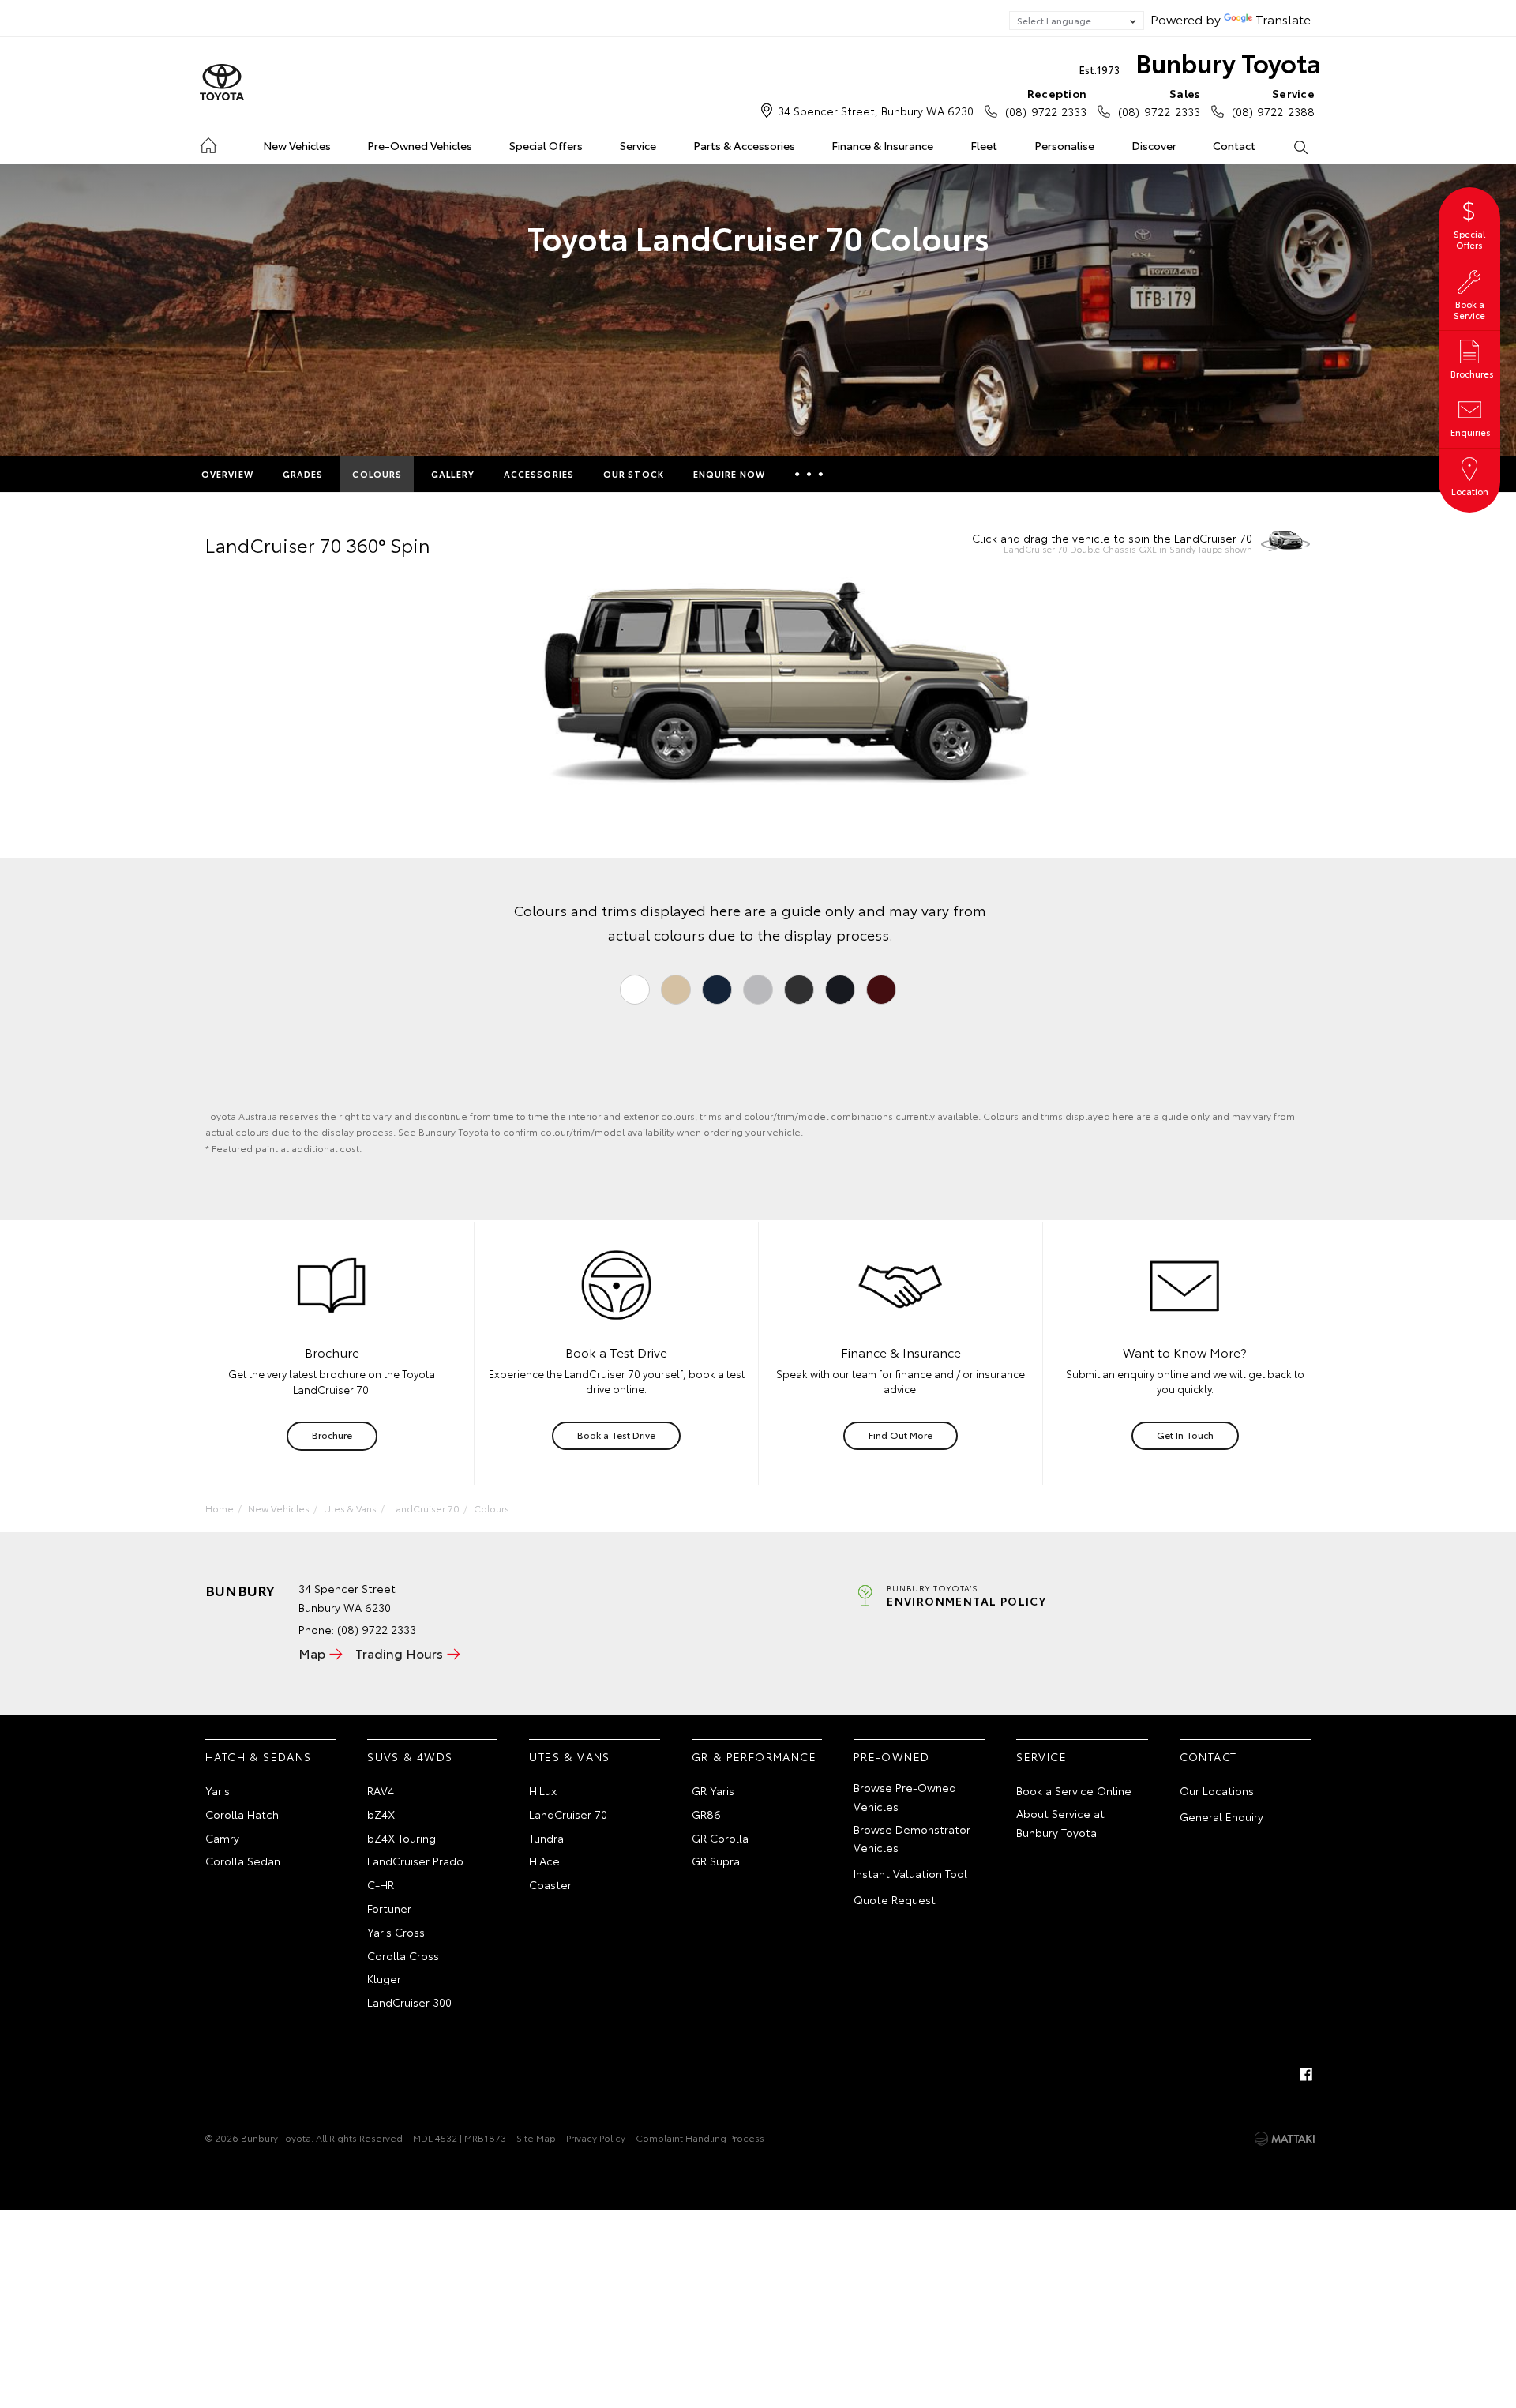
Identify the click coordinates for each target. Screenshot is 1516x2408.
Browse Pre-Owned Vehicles (905, 1797)
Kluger (384, 1978)
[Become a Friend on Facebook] (1306, 2074)
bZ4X (381, 1814)
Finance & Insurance (882, 145)
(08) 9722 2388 (1273, 102)
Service (638, 145)
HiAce (544, 1861)
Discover (1154, 145)
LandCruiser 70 (425, 1508)
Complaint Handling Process (700, 2138)
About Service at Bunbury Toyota (1060, 1823)
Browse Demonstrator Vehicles (912, 1839)
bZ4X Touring (402, 1838)
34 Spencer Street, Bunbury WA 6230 (876, 111)
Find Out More (901, 1435)
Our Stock (634, 474)
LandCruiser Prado (415, 1861)
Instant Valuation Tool (910, 1873)
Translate (1283, 19)
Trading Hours (399, 1653)
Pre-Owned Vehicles (420, 145)
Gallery (453, 474)
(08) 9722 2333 (1046, 102)
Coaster (550, 1884)
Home (208, 143)
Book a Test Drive (616, 1435)
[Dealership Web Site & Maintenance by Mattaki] (1285, 2139)
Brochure (332, 1435)
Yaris (218, 1790)
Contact (1234, 145)
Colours (377, 474)
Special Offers (546, 145)
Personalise (1064, 145)
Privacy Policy (596, 2138)
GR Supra (716, 1861)
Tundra (546, 1838)
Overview (227, 474)
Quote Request (895, 1899)
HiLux (543, 1790)
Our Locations (1217, 1790)
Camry (222, 1838)
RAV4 (381, 1790)
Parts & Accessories (744, 145)
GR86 (706, 1814)
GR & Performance (754, 1756)
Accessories (539, 474)
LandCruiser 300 (409, 2002)
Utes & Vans (350, 1508)
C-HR (381, 1884)
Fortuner (389, 1908)
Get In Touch (1185, 1435)
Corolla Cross (403, 1955)
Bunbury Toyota (1200, 62)
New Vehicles (297, 145)
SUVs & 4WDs (410, 1756)
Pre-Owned (892, 1756)
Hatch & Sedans (259, 1756)
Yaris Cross (396, 1932)
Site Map (536, 2138)
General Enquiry (1221, 1816)
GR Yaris (713, 1790)
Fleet (984, 145)
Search (1300, 146)
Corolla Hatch (242, 1814)
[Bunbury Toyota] (222, 83)
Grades (303, 474)
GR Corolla (720, 1838)
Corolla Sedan (243, 1861)
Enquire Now (729, 474)
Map (312, 1653)
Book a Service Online (1074, 1790)
